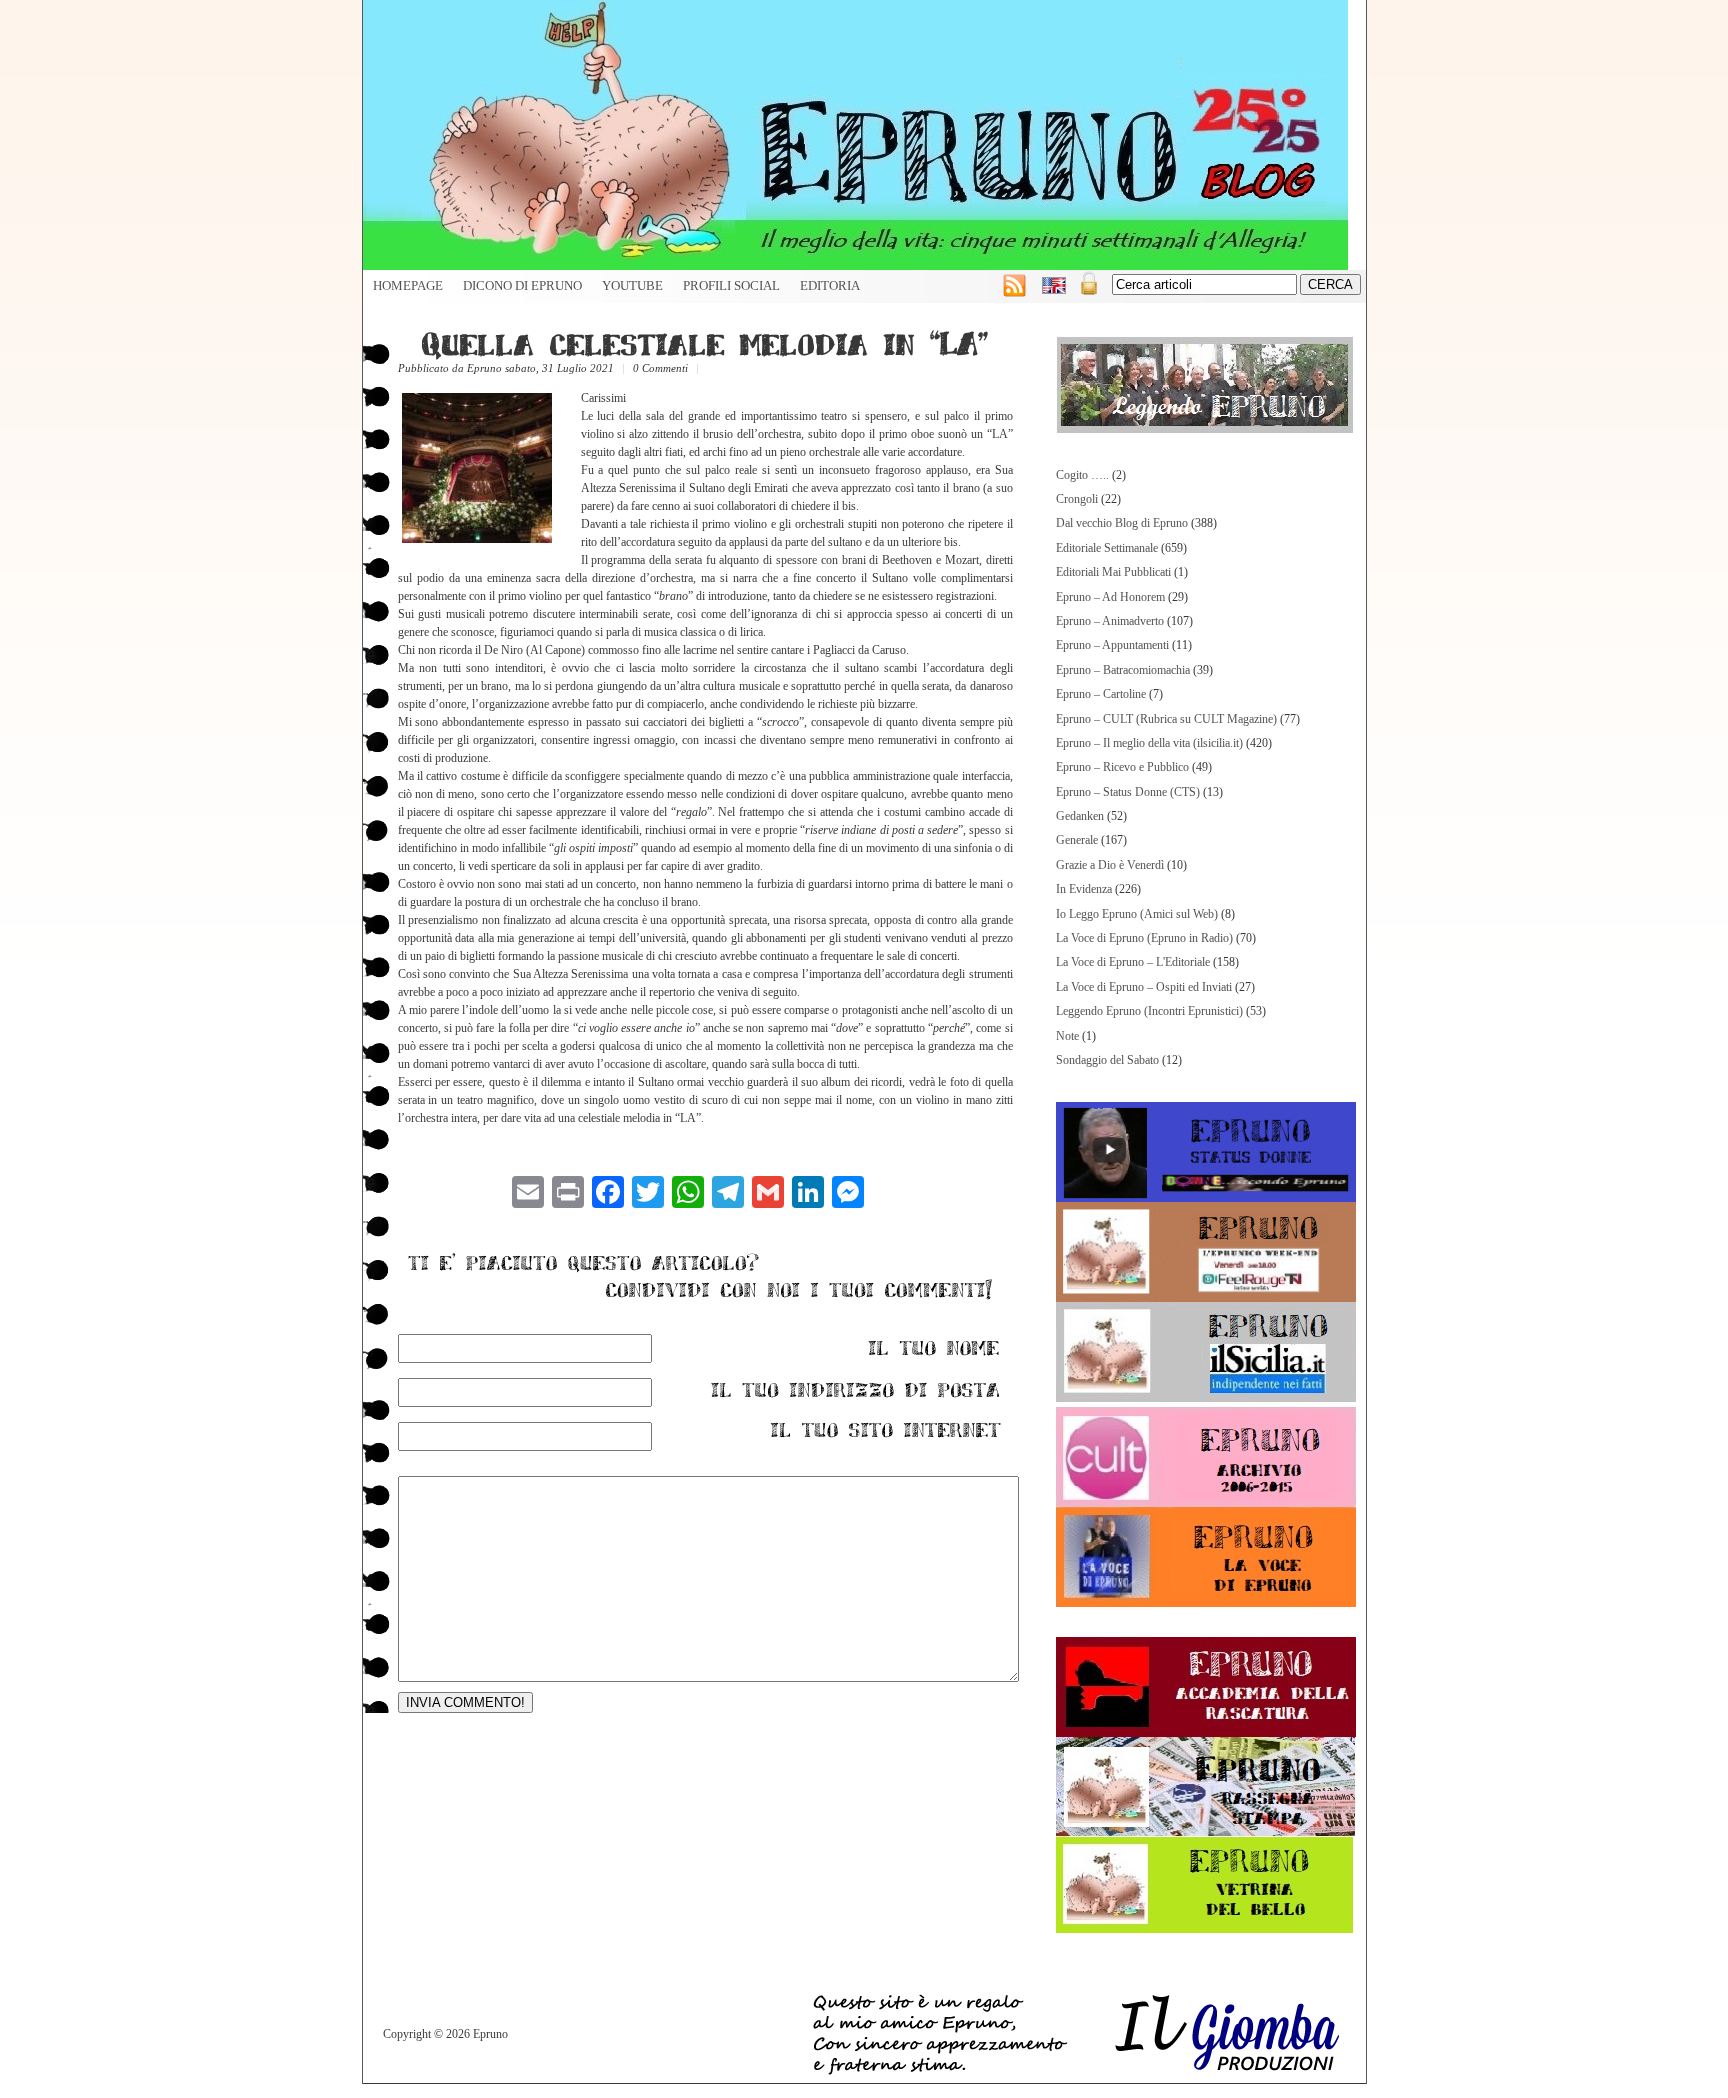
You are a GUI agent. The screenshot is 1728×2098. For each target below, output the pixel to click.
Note (1067, 1036)
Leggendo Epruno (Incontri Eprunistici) (1149, 1011)
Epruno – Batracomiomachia (1123, 670)
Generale (1077, 840)
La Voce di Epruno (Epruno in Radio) (1144, 938)
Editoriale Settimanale (1107, 548)
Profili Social (731, 286)
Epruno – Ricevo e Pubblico (1122, 767)
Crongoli (1077, 499)
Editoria (830, 286)
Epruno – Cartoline (1101, 694)
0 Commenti (660, 368)
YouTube (632, 286)
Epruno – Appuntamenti (1112, 645)
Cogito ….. (1082, 475)
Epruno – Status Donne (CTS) (1128, 792)
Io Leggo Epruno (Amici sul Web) (1137, 914)
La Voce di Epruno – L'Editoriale (1133, 962)
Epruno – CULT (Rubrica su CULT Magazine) (1166, 719)
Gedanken (1080, 816)
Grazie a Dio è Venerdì (1110, 865)
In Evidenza (1084, 889)
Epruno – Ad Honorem (1110, 597)
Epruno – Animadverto (1110, 621)
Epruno (484, 368)
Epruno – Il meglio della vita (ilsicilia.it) (1149, 743)
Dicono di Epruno (522, 286)
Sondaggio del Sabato (1107, 1060)
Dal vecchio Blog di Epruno (1122, 523)
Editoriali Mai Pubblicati (1113, 572)
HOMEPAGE (408, 286)
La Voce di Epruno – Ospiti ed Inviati (1144, 987)
